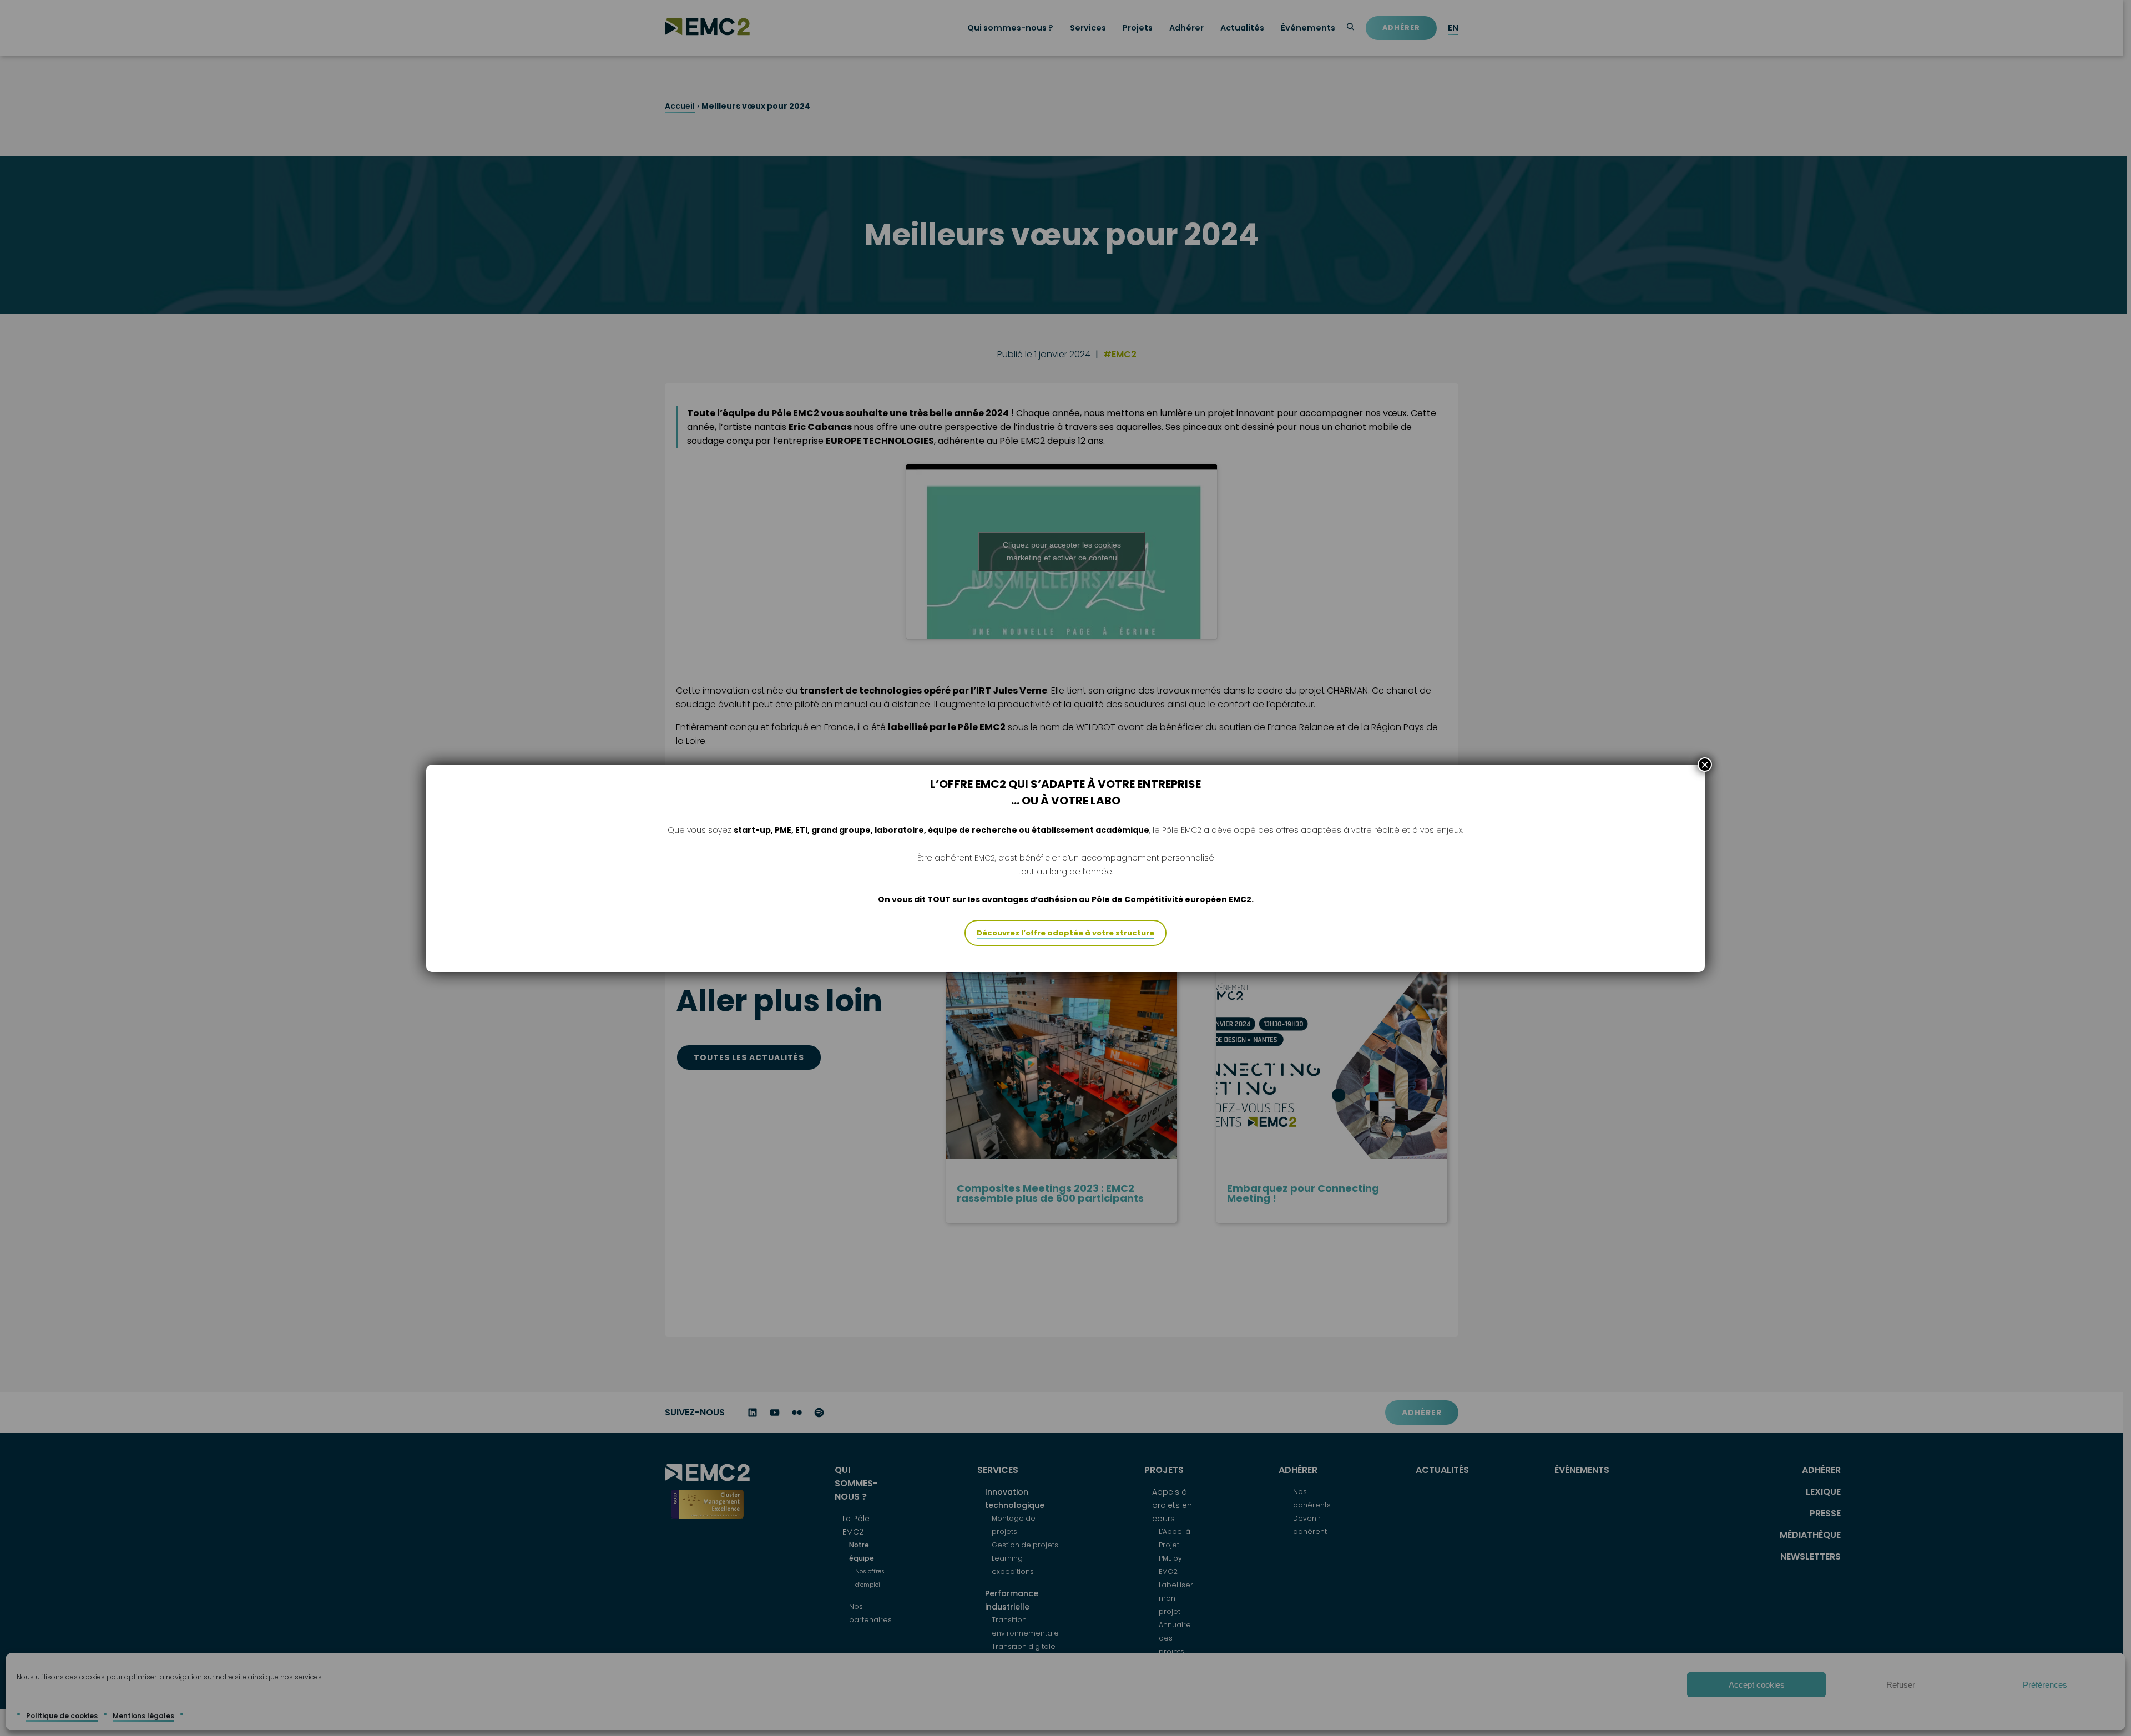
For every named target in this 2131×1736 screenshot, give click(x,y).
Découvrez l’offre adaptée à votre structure (1065, 933)
